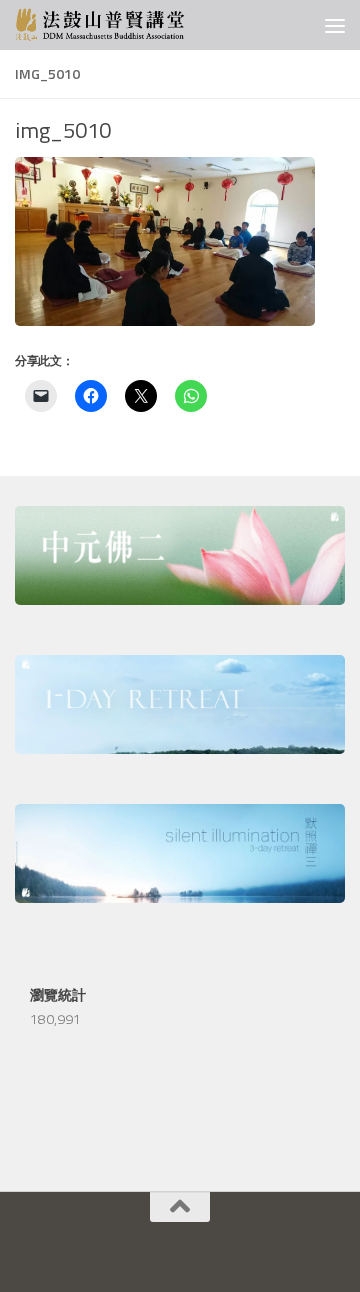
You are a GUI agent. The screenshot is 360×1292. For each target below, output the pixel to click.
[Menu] (335, 25)
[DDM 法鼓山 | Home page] (128, 25)
